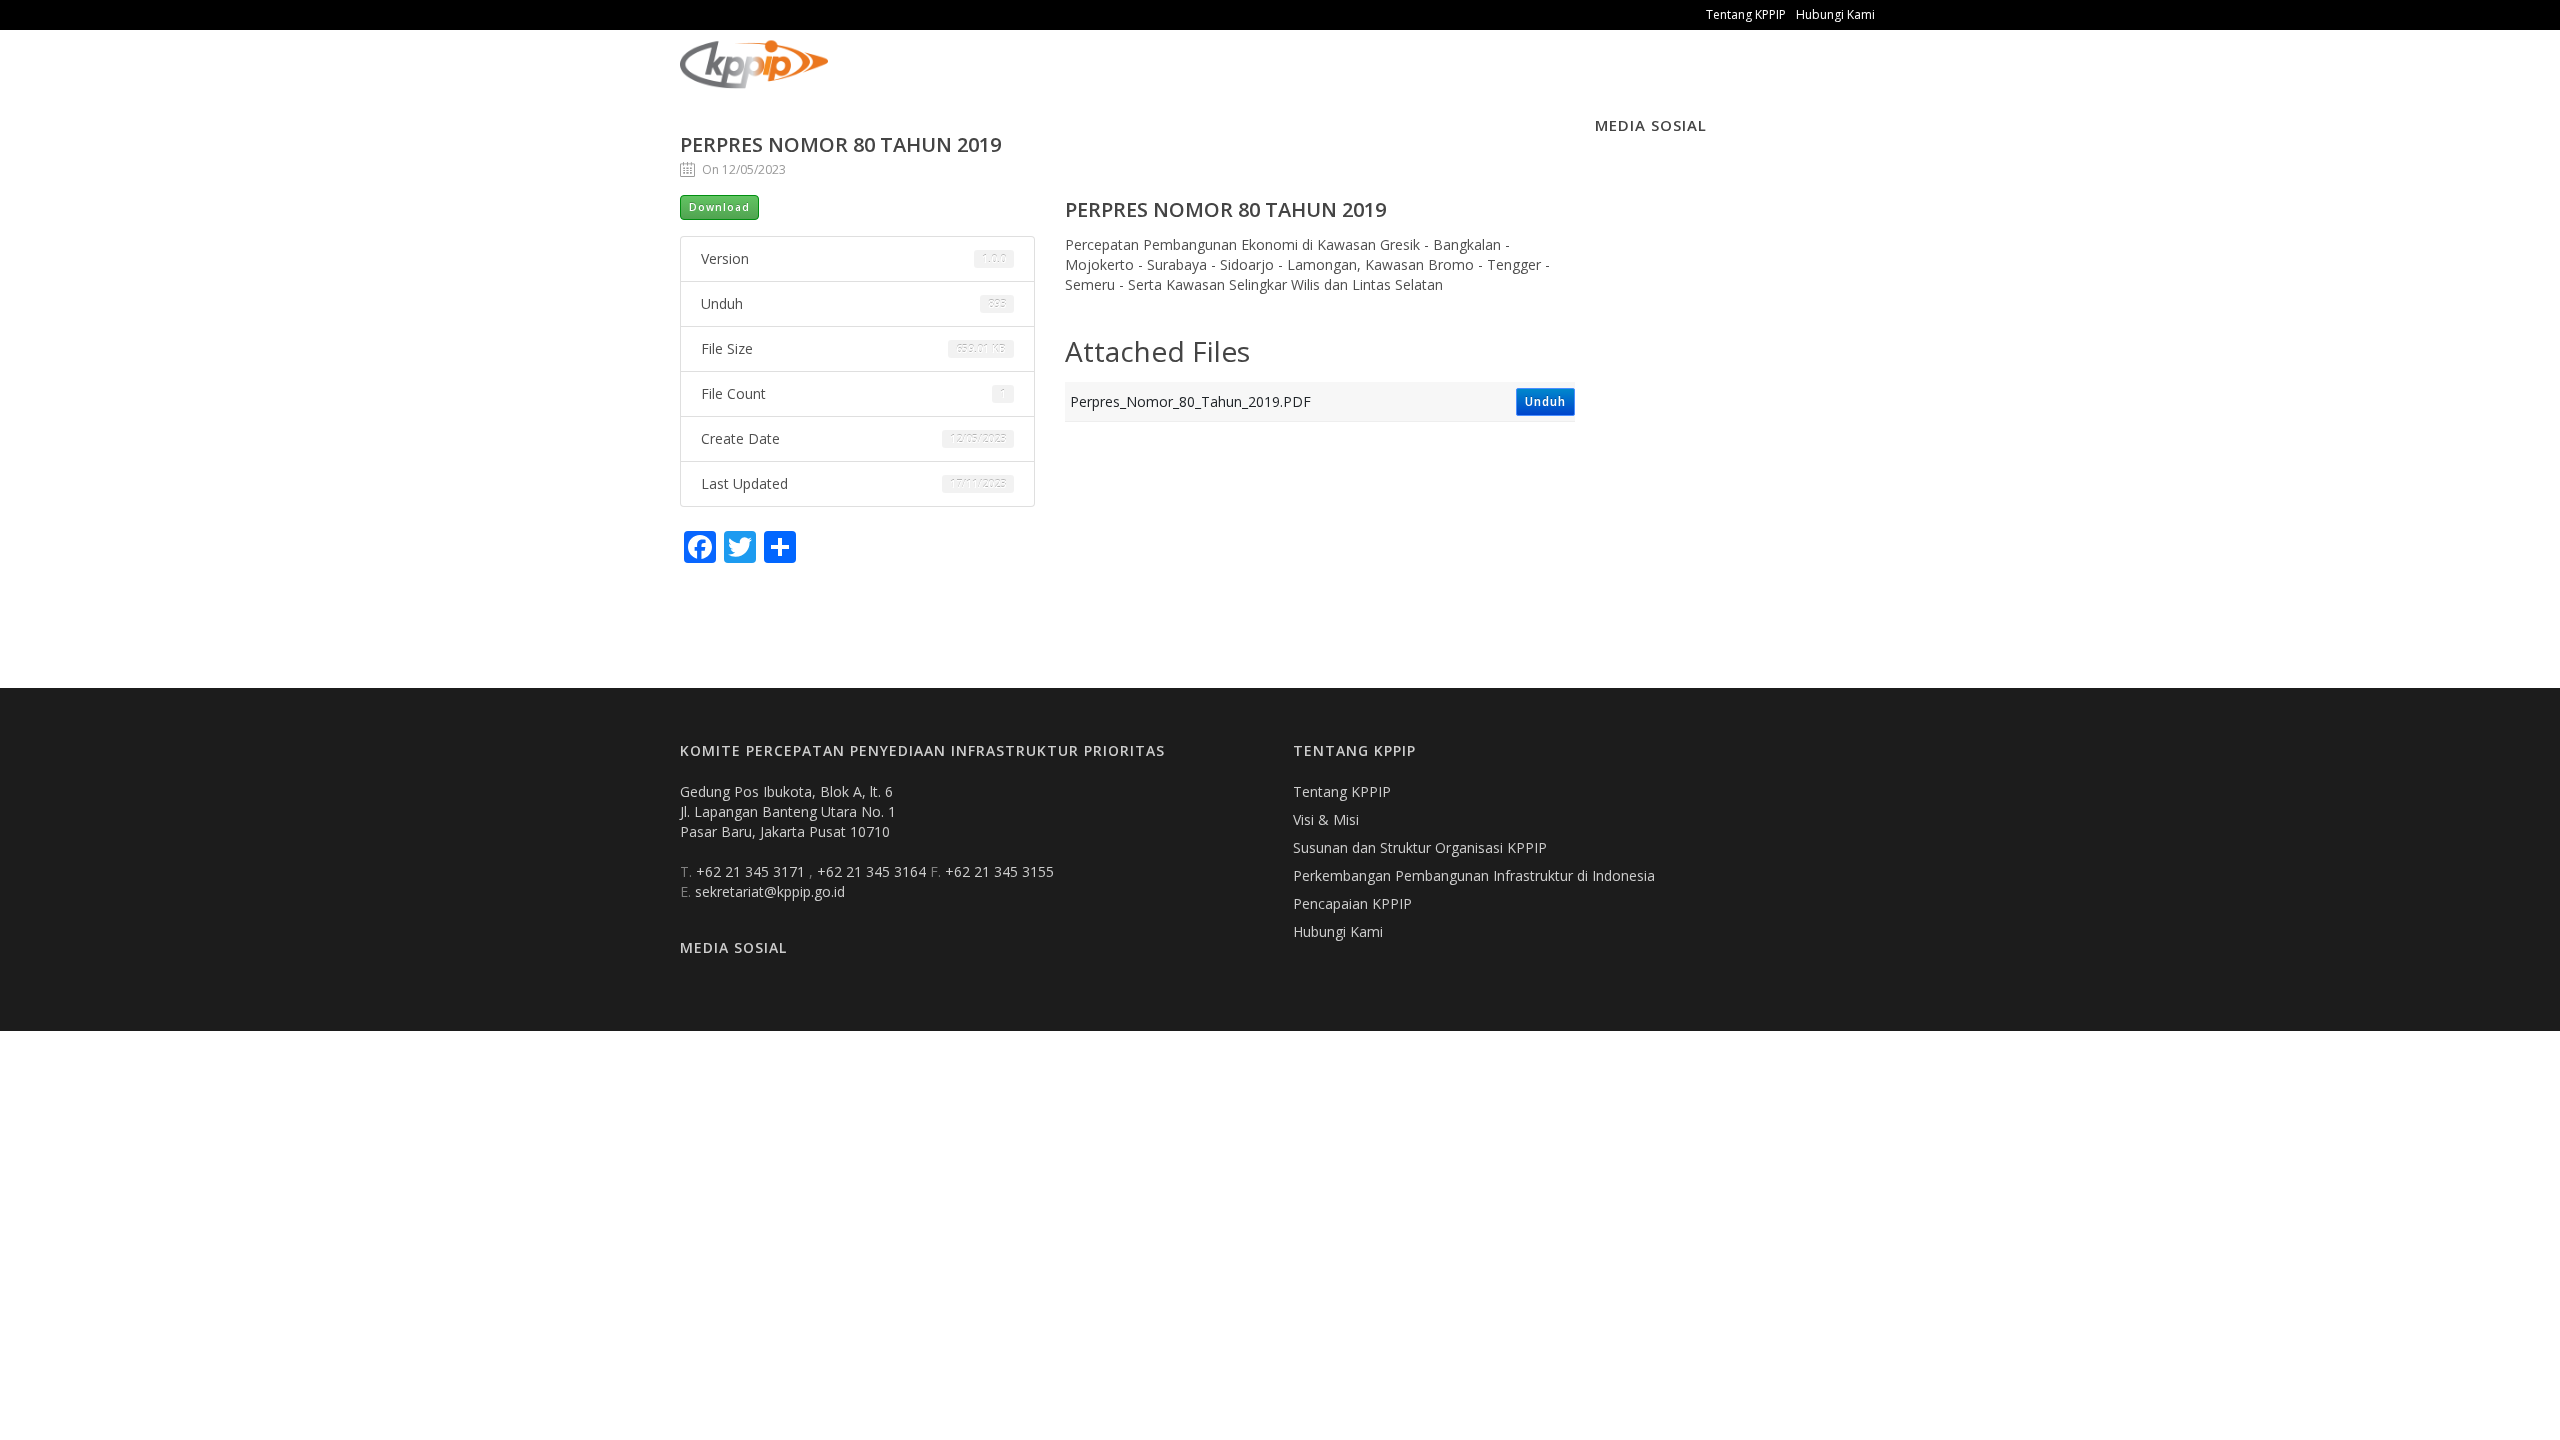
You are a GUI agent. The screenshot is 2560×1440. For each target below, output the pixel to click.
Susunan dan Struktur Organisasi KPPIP (1420, 847)
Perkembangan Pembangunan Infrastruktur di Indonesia (1474, 875)
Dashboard (1290, 79)
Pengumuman (1166, 79)
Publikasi (972, 79)
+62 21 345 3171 (752, 871)
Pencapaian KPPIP (1352, 903)
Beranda (875, 79)
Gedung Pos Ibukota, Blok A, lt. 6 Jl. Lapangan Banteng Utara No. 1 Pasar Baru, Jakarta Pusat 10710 (788, 811)
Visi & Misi (1326, 819)
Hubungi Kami (1835, 14)
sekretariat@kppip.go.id (770, 891)
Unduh (1545, 401)
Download (719, 207)
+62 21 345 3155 (999, 871)
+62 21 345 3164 (873, 871)
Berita (1060, 79)
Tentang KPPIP (1746, 14)
